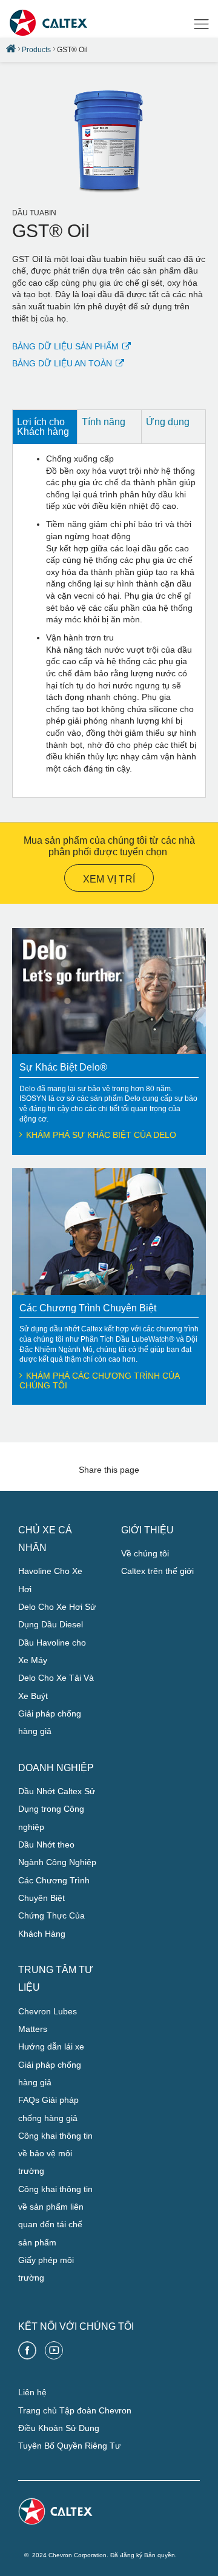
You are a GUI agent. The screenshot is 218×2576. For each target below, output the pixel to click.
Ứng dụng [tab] (168, 422)
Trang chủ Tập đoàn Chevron (75, 2410)
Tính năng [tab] (104, 422)
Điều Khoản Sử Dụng (59, 2428)
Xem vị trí (109, 879)
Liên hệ (32, 2392)
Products (36, 50)
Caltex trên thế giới (157, 1571)
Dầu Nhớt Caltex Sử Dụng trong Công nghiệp (57, 1809)
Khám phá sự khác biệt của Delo (101, 1135)
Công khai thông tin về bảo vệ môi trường (55, 2154)
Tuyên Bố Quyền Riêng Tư (69, 2446)
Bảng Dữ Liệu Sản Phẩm (65, 346)
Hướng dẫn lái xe (51, 2046)
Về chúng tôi (145, 1553)
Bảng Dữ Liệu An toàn (62, 363)
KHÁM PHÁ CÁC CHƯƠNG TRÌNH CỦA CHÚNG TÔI (99, 1380)
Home (11, 49)
